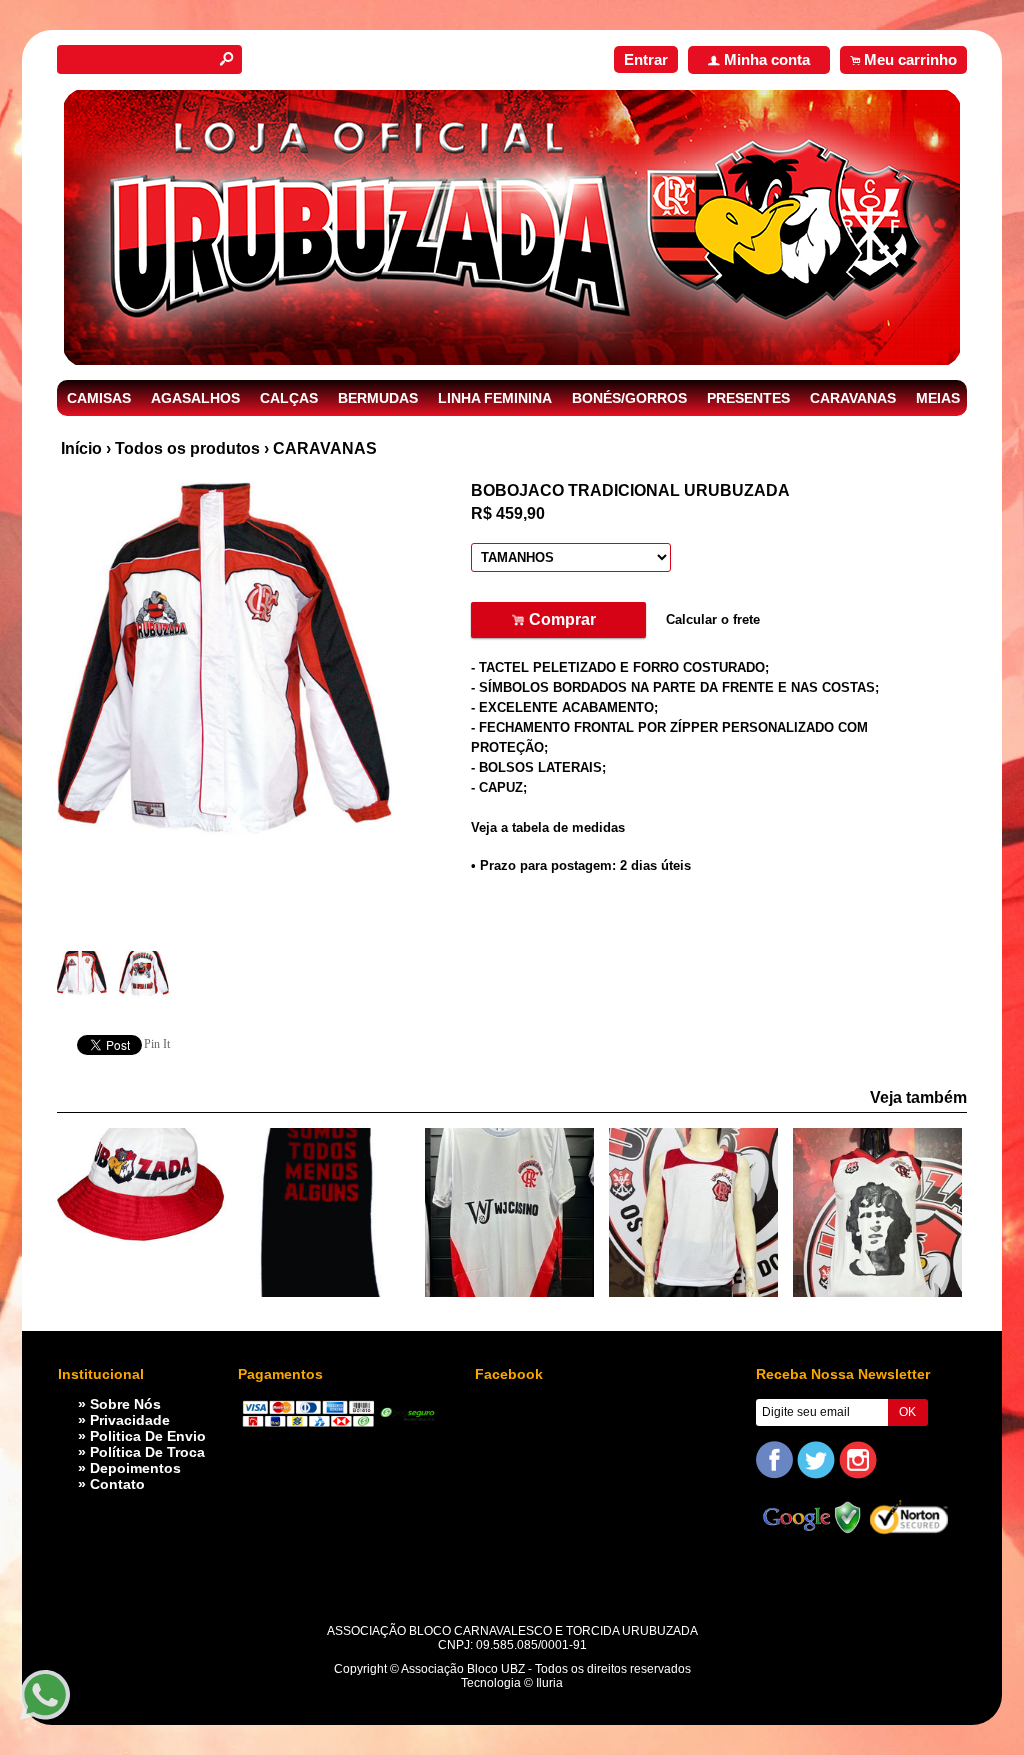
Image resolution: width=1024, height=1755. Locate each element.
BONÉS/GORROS (629, 398)
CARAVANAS (853, 398)
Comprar (558, 620)
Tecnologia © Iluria (512, 1683)
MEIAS (938, 398)
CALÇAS (289, 398)
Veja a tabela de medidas (548, 827)
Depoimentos (135, 1468)
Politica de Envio (148, 1436)
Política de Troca (147, 1452)
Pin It (157, 1044)
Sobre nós (125, 1404)
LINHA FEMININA (495, 398)
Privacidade (130, 1420)
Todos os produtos (187, 448)
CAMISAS (99, 398)
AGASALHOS (195, 398)
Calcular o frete (713, 619)
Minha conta (767, 59)
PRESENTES (748, 398)
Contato (117, 1484)
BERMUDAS (378, 398)
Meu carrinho (910, 59)
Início (81, 448)
